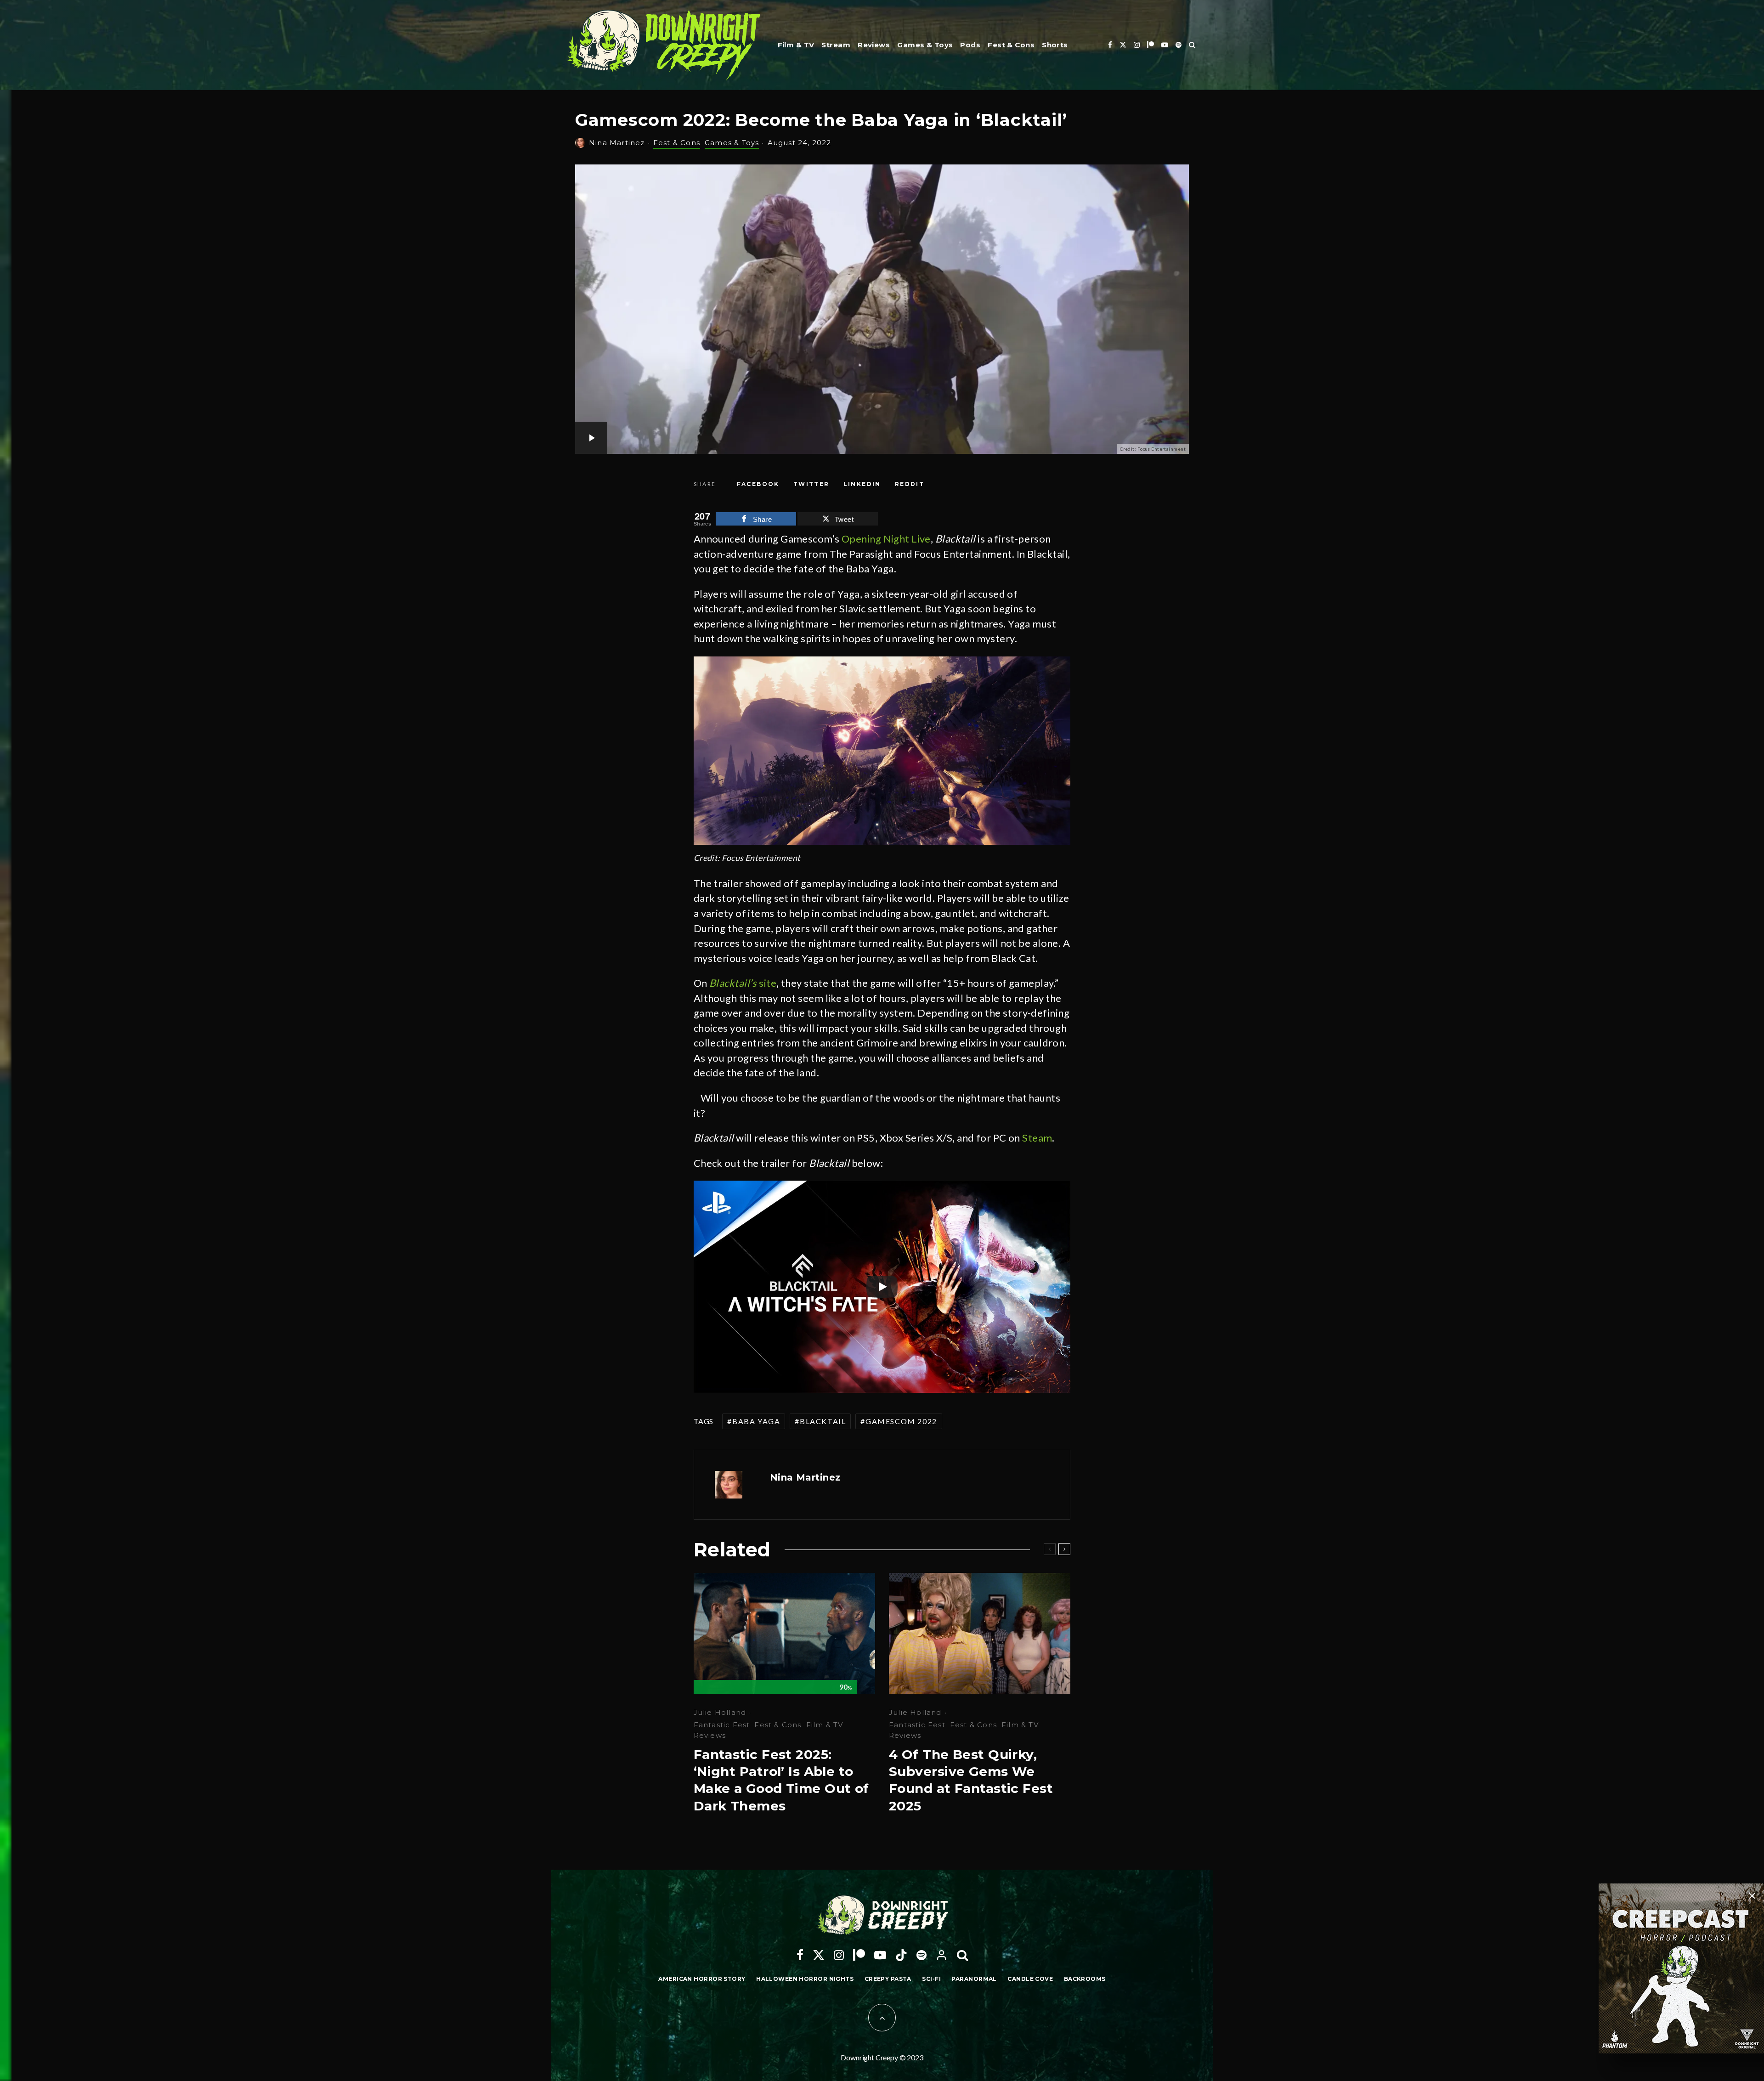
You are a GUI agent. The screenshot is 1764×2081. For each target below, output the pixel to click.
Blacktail (823, 1421)
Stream (836, 45)
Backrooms (1085, 1979)
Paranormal (974, 1979)
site (743, 983)
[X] (1123, 45)
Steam (1037, 1138)
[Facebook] (1110, 45)
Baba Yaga (756, 1421)
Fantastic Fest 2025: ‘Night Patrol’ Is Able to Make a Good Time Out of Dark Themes (781, 1780)
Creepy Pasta (888, 1979)
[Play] (882, 1287)
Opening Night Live (886, 539)
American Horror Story (702, 1979)
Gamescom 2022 (901, 1421)
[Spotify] (1179, 45)
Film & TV (796, 45)
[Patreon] (1151, 45)
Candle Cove (1030, 1979)
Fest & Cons (1011, 45)
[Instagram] (1137, 45)
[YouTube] (1165, 45)
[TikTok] (901, 1955)
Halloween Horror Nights (805, 1979)
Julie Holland (720, 1712)
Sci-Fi (931, 1979)
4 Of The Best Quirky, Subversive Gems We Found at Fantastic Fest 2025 (971, 1780)
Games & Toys (925, 45)
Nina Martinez (617, 143)
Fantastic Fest (722, 1725)
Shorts (1055, 45)
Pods (970, 45)
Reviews (874, 45)
